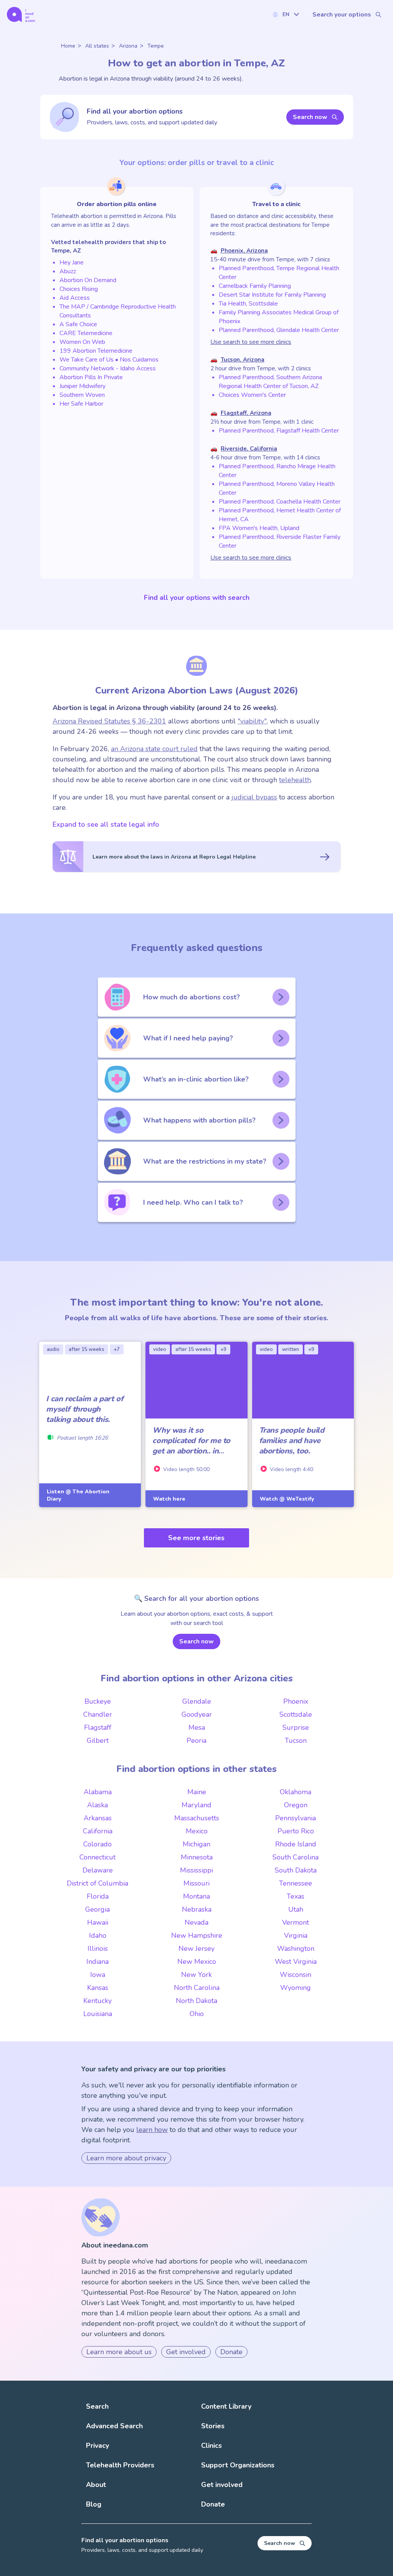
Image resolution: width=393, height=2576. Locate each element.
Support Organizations (238, 2465)
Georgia (97, 1909)
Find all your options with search (197, 598)
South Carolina (296, 1857)
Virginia (296, 1935)
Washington (296, 1949)
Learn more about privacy (126, 2158)
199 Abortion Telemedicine (96, 351)
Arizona (128, 46)
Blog (94, 2504)
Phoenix (296, 1701)
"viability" (252, 721)
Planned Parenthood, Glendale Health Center (279, 330)
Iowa (98, 1975)
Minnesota (197, 1857)
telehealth (295, 780)
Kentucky (97, 2001)
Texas (296, 1896)
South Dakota (296, 1870)
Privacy (97, 2446)
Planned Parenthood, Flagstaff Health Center (279, 431)
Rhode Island (296, 1844)
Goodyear (197, 1714)
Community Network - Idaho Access (108, 368)
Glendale (197, 1701)
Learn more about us (119, 2352)
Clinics (211, 2446)
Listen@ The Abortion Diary (78, 1495)
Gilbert (98, 1740)
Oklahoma (296, 1792)
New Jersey (196, 1949)
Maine (197, 1792)
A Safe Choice (78, 324)
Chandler (98, 1714)
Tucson (296, 1740)
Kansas (98, 1988)
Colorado (97, 1844)
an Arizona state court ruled (154, 749)
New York (196, 1975)
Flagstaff (98, 1727)
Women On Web (82, 342)
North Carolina (197, 1988)
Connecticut (97, 1857)
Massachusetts (197, 1818)
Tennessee (296, 1883)
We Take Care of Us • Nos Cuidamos (109, 360)
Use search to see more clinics (251, 342)
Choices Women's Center (252, 395)
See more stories (196, 1538)
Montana (196, 1896)
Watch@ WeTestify (287, 1499)
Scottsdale (296, 1714)
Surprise (296, 1727)
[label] (286, 14)
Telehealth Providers (120, 2465)
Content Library (226, 2406)
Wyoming (296, 1988)
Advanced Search (114, 2426)
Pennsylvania (296, 1818)
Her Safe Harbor (81, 404)
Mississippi (196, 1870)
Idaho (98, 1935)
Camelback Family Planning (255, 286)
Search (97, 2406)
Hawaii (98, 1922)
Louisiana (98, 2014)
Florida (98, 1896)
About (96, 2485)
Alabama (98, 1792)
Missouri (196, 1883)
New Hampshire (197, 1935)
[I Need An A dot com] (21, 14)
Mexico (197, 1831)
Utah (296, 1909)
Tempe (156, 46)
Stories (213, 2426)
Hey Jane (72, 263)
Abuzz (68, 271)
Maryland (196, 1805)
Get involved (186, 2352)
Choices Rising (79, 289)
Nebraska (197, 1909)
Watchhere (169, 1499)
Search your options (342, 15)
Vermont (296, 1922)
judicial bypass (254, 797)
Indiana (97, 1962)
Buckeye (98, 1701)
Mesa (197, 1727)
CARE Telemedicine (86, 333)
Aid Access (75, 298)
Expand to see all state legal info (106, 824)
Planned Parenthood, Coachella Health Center (280, 502)
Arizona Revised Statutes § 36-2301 (109, 721)
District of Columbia (97, 1883)
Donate (231, 2352)
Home (68, 46)
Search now (310, 117)
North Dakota (196, 2001)
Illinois (98, 1949)
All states (97, 46)
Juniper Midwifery (83, 386)
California (98, 1831)
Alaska (97, 1805)
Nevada (196, 1922)
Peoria (196, 1740)
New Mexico (197, 1962)
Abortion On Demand (88, 280)
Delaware (98, 1870)
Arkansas (98, 1818)
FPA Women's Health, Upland (259, 528)
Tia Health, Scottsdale (248, 304)
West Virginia (296, 1962)
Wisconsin (296, 1975)
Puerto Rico (296, 1831)
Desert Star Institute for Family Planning (272, 295)
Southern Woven (82, 395)
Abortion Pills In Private (91, 377)
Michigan (196, 1844)
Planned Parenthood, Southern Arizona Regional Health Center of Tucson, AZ (270, 382)
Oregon (296, 1805)
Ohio (197, 2014)
